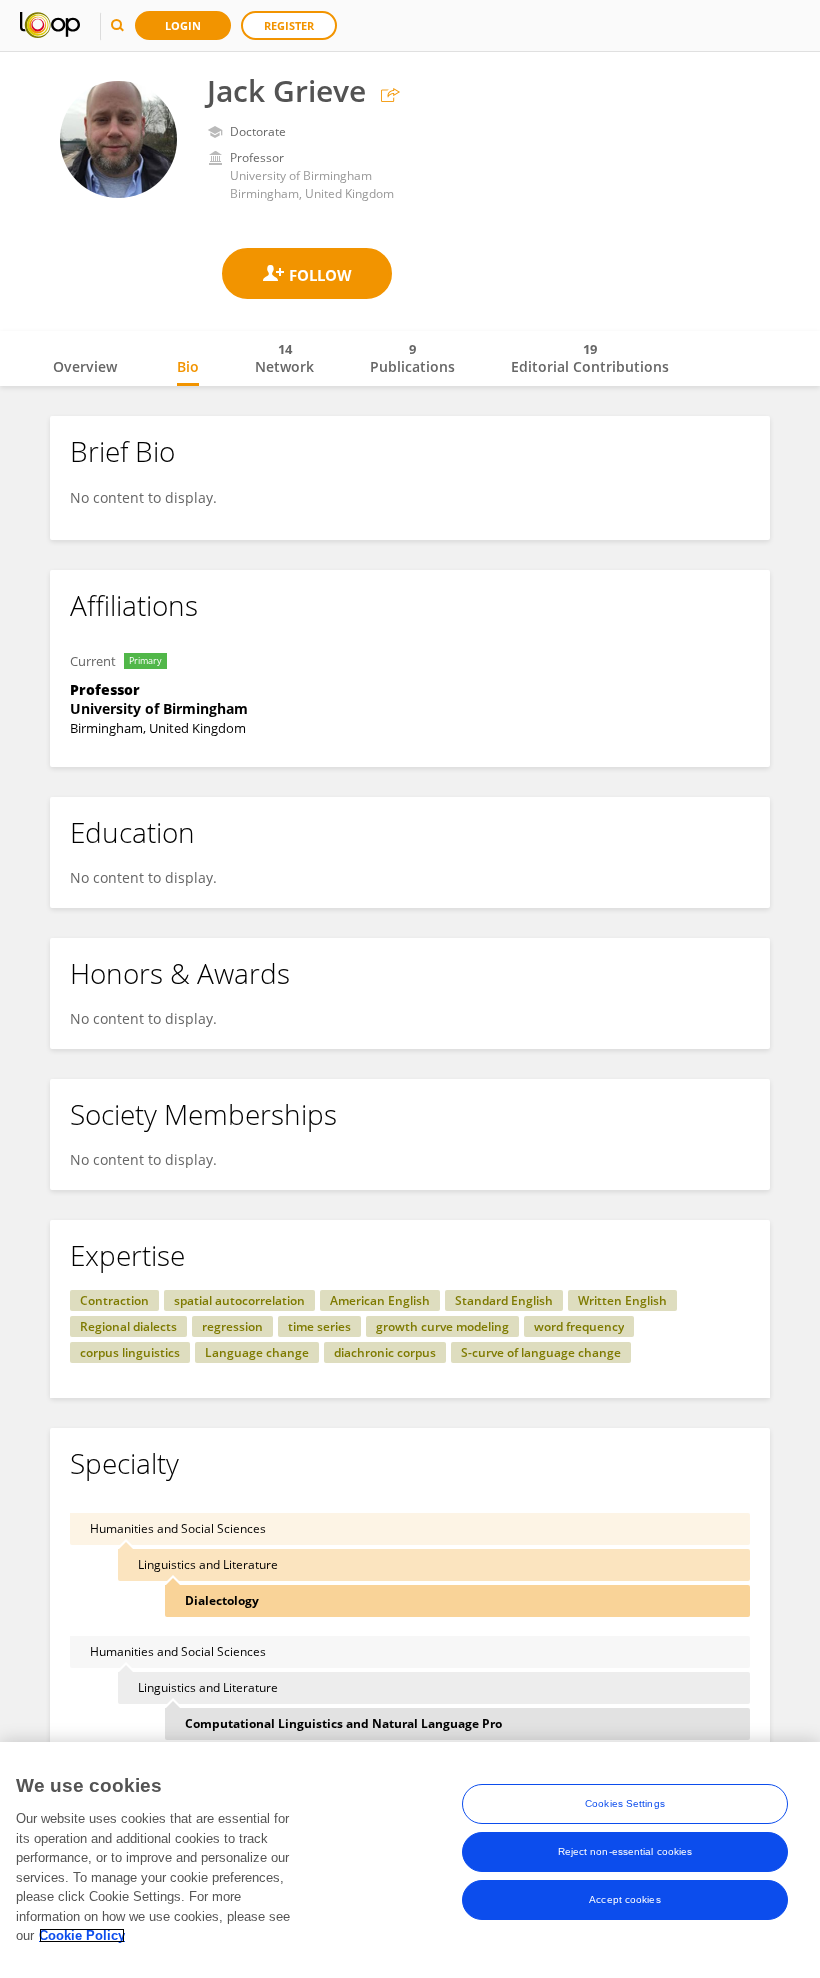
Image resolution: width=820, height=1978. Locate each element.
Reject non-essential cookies (625, 1851)
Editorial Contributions (590, 358)
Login (183, 25)
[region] (410, 1860)
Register (289, 25)
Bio (188, 366)
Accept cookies (624, 1899)
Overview (85, 366)
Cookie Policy (82, 1935)
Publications (412, 358)
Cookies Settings (625, 1803)
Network (284, 358)
